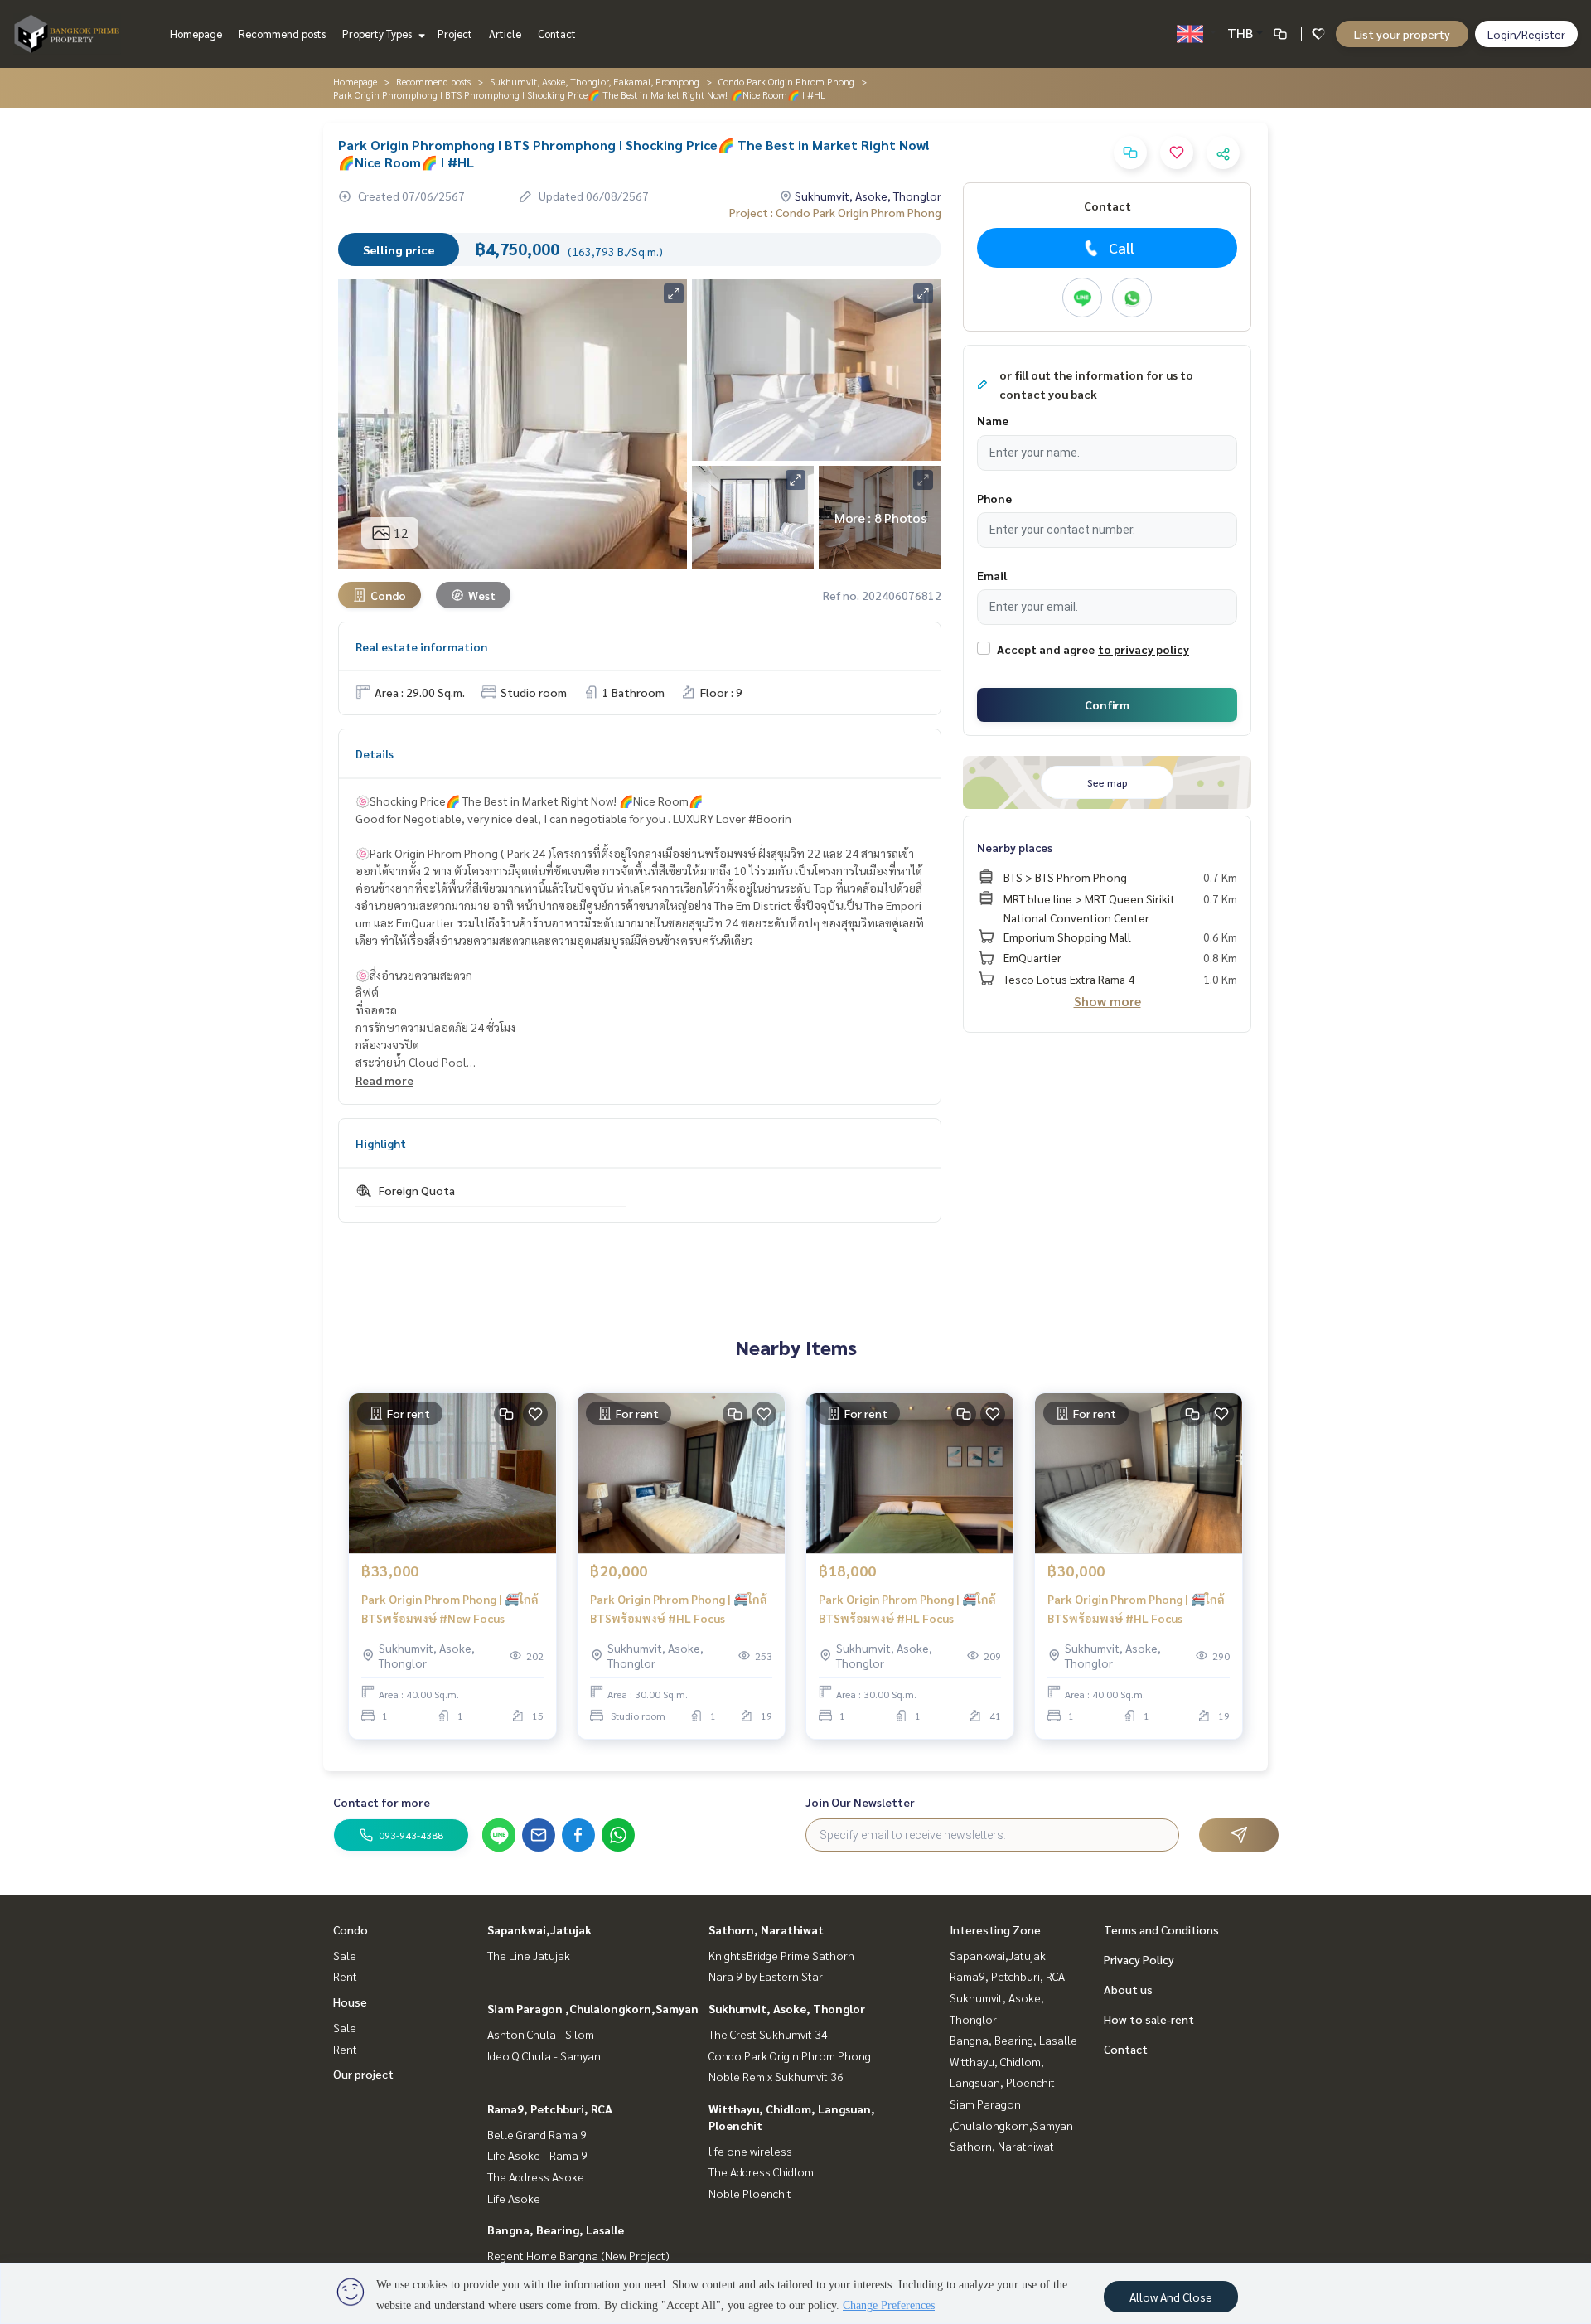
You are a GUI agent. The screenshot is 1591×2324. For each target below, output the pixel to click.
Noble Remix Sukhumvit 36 (776, 2076)
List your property (1402, 34)
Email (992, 575)
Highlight (381, 1143)
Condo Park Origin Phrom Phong (786, 81)
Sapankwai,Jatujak (539, 1929)
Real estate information (421, 646)
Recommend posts (282, 34)
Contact (557, 34)
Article (505, 34)
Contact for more (382, 1802)
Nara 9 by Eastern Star (766, 1976)
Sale (345, 1955)
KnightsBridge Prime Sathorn (781, 1955)
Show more (1107, 1001)
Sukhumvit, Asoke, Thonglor (787, 2008)
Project (455, 34)
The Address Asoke (536, 2176)
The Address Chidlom (761, 2171)
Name (993, 420)
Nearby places (1015, 847)
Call (1122, 247)
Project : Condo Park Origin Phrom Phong (835, 212)
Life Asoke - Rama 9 (537, 2155)
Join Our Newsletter (860, 1802)
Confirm (1107, 704)
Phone (994, 498)
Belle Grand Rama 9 (537, 2134)
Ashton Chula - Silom (541, 2034)
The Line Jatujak (529, 1955)
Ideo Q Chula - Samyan (544, 2055)
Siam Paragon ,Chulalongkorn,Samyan (593, 2008)
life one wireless (750, 2151)
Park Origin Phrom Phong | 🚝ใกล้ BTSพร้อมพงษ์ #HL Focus (679, 1608)
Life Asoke (514, 2198)
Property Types (378, 34)
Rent (345, 1976)
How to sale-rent (1149, 2019)
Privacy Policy (1139, 1959)
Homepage (196, 34)
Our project (363, 2074)
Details (375, 753)
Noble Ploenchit (750, 2193)
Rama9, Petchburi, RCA (550, 2109)
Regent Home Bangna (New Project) (578, 2255)
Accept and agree (1046, 649)
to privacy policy (1144, 649)
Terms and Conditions (1161, 1929)
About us (1128, 1989)
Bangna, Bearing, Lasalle (556, 2230)
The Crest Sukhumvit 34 (768, 2034)
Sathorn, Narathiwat (766, 1929)
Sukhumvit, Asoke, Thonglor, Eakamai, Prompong (595, 81)
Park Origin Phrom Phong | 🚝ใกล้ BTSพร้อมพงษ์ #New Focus (450, 1608)
